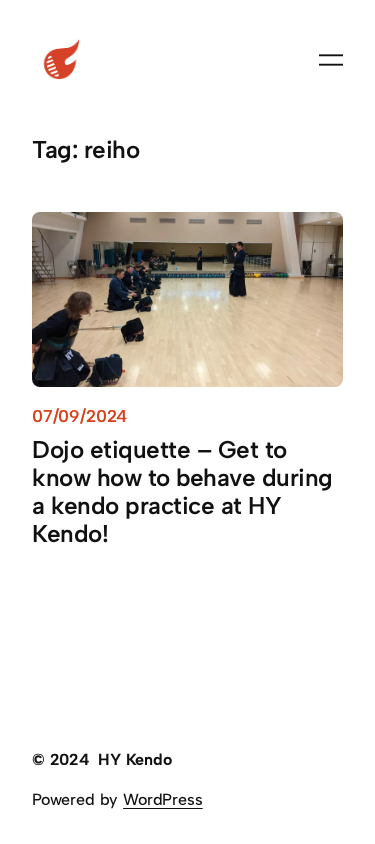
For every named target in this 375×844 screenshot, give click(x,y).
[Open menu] (331, 60)
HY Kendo (135, 759)
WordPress (162, 799)
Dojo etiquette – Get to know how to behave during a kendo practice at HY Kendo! (182, 492)
